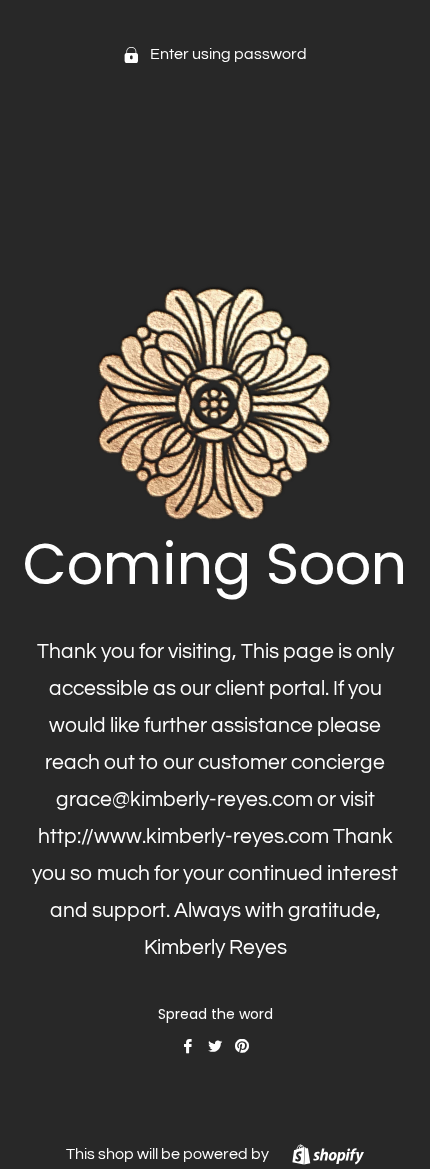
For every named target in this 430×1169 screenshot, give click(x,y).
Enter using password (227, 54)
